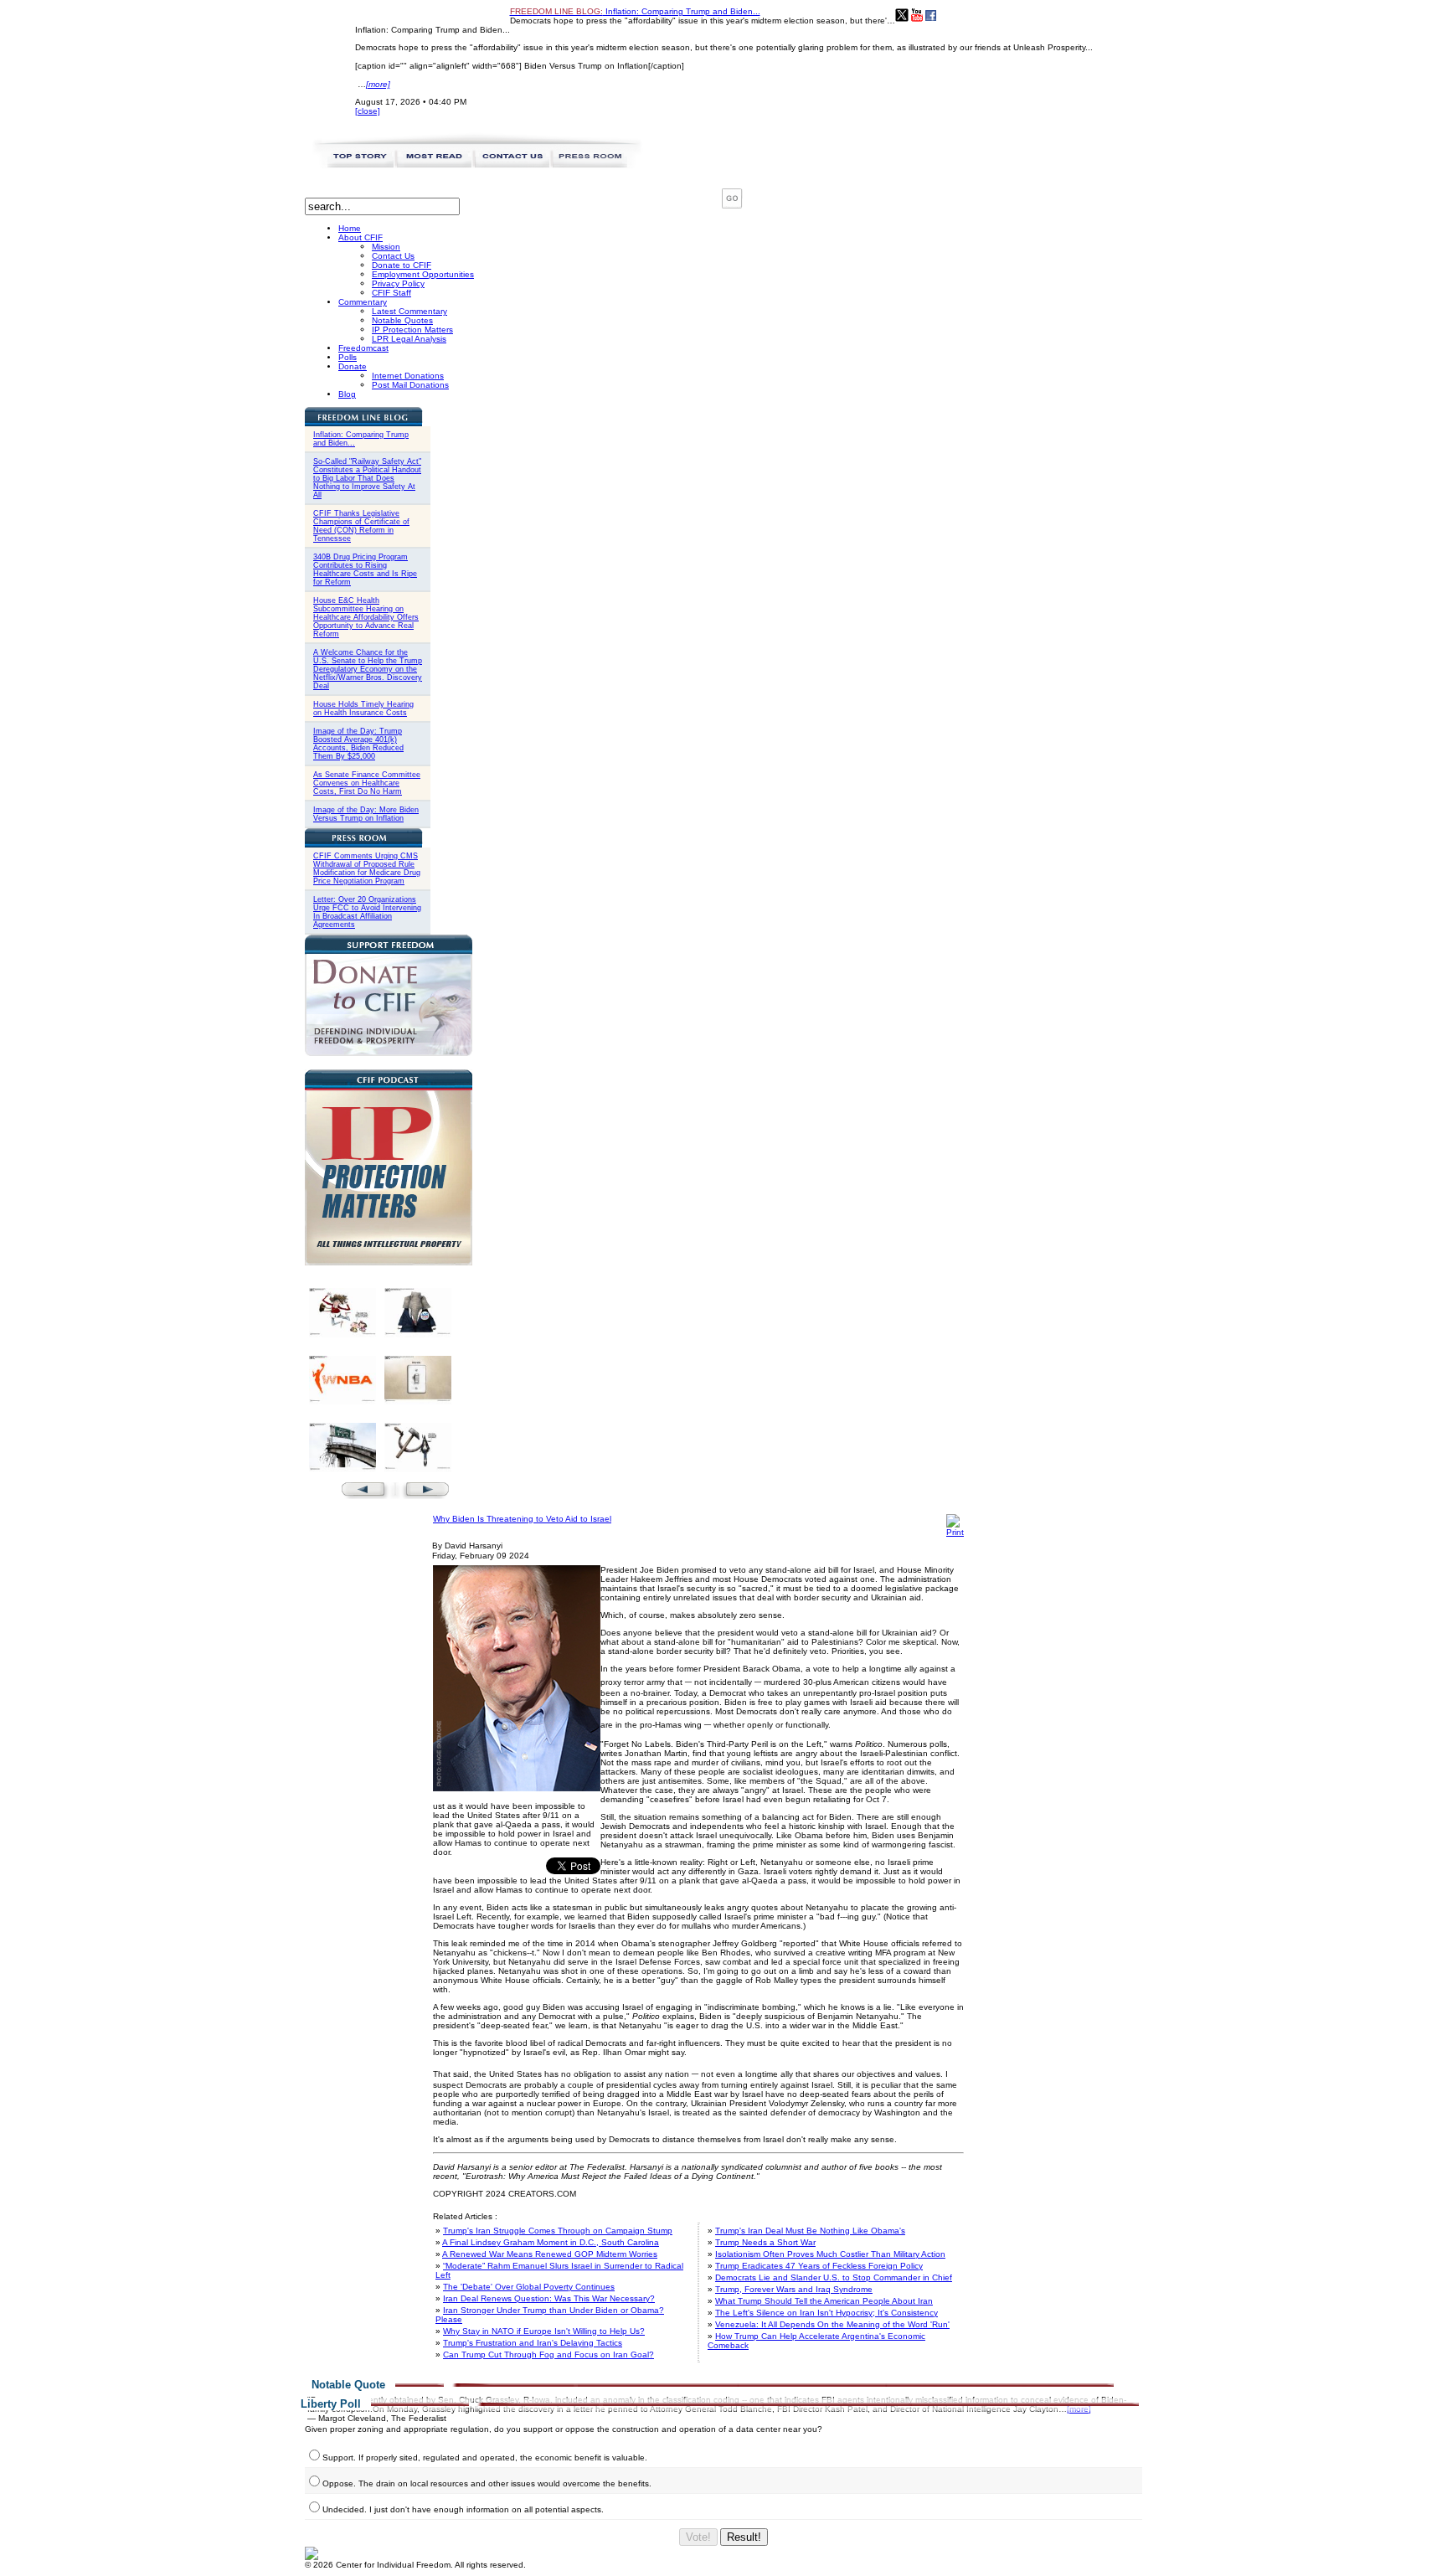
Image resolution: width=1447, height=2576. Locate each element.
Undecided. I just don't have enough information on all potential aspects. (463, 2509)
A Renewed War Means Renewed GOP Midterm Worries (550, 2254)
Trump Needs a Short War (765, 2242)
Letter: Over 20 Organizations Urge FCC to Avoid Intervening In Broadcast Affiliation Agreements (367, 912)
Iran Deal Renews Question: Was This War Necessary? (549, 2298)
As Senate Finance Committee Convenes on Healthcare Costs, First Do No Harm (367, 783)
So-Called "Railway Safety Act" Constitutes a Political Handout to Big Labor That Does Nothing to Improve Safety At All (367, 478)
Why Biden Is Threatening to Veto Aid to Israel (522, 1519)
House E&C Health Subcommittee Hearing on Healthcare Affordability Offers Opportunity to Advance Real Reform (366, 617)
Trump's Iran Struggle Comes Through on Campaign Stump (558, 2231)
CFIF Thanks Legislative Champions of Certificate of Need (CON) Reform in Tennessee (361, 526)
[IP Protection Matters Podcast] (389, 1262)
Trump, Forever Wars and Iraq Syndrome (794, 2289)
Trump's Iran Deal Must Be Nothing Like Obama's (810, 2231)
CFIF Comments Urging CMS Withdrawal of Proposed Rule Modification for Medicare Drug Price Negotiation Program (367, 868)
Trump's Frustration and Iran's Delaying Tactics (533, 2343)
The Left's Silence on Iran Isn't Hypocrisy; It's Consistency (826, 2313)
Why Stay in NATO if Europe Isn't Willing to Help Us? (544, 2331)
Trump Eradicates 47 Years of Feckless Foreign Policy (819, 2266)
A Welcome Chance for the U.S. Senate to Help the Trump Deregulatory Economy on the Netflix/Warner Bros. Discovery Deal (368, 669)
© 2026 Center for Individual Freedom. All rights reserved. (415, 2565)
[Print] (955, 1532)
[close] (368, 111)
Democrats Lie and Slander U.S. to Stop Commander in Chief (834, 2277)
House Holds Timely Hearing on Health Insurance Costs (363, 708)
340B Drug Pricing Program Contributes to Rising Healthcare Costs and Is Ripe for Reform (365, 569)
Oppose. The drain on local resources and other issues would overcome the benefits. (487, 2483)
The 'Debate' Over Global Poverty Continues (529, 2287)
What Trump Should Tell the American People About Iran (824, 2301)
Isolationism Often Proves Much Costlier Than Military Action (830, 2254)
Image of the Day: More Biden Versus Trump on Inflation (366, 814)
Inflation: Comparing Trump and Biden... (635, 11)
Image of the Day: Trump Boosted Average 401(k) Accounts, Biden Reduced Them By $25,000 (358, 744)
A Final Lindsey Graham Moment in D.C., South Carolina (551, 2242)
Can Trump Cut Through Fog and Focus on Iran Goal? (548, 2354)
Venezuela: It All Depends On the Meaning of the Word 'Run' (832, 2324)
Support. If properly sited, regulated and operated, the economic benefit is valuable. (485, 2458)
